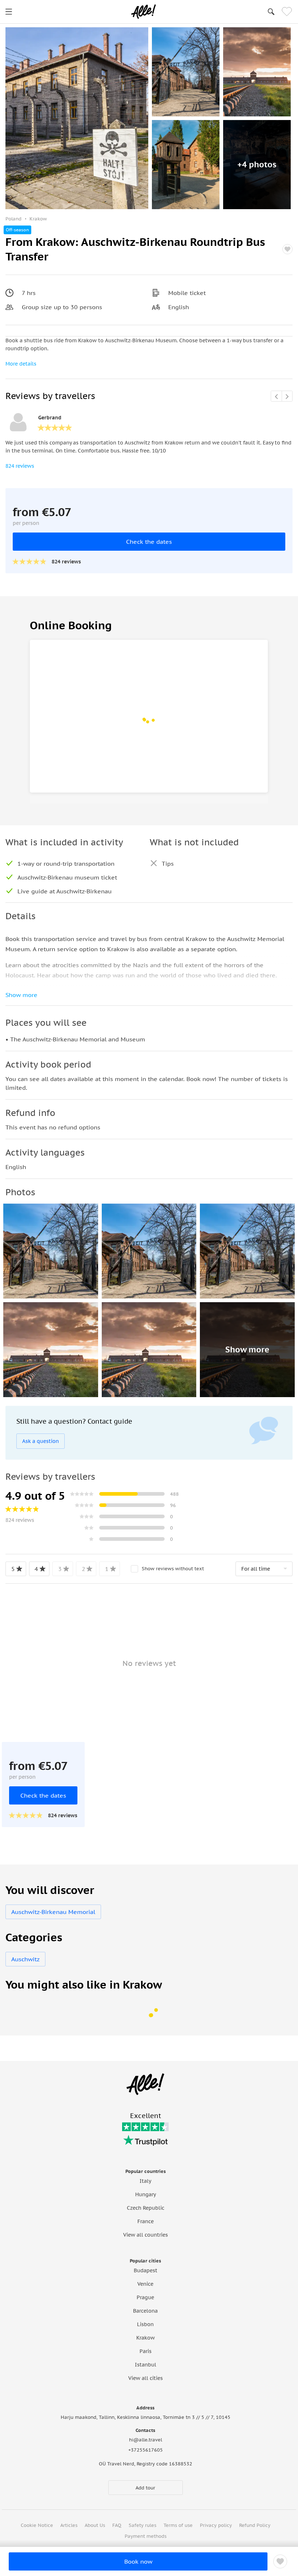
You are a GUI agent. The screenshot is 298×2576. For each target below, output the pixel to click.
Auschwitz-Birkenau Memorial (53, 1912)
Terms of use (178, 2525)
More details (21, 364)
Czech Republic (146, 2208)
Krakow (146, 2338)
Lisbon (145, 2324)
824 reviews (20, 466)
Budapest (146, 2270)
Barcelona (145, 2311)
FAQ (117, 2525)
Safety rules (142, 2525)
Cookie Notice (37, 2525)
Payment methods (146, 2536)
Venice (145, 2284)
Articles (69, 2525)
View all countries (146, 2235)
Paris (146, 2351)
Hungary (146, 2194)
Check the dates (149, 542)
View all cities (146, 2378)
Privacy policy (216, 2525)
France (146, 2221)
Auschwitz (25, 1959)
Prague (145, 2297)
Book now (138, 2561)
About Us (95, 2525)
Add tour (145, 2488)
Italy (145, 2181)
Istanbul (146, 2365)
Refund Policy (255, 2525)
